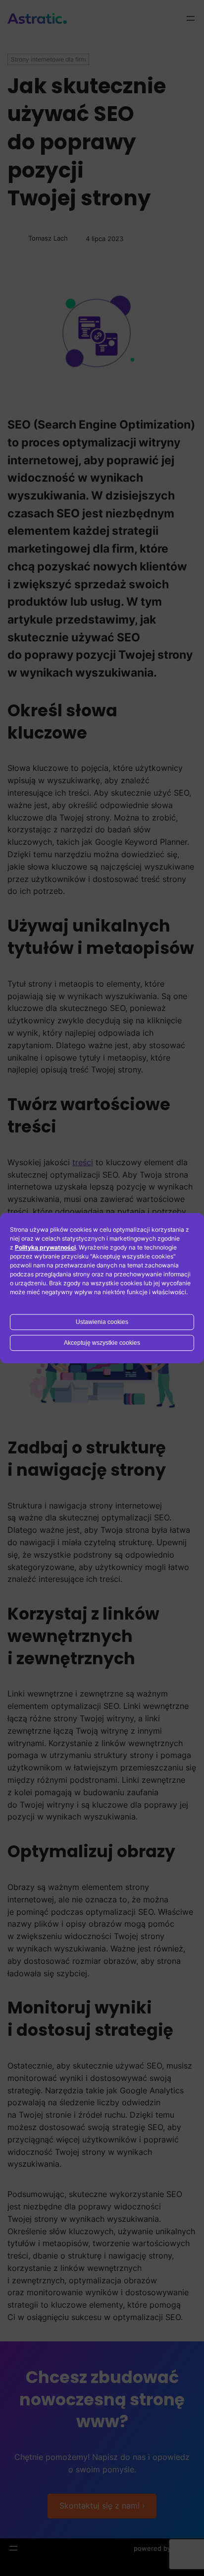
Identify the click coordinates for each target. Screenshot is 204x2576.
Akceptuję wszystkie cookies (102, 1343)
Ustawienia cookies (102, 1322)
